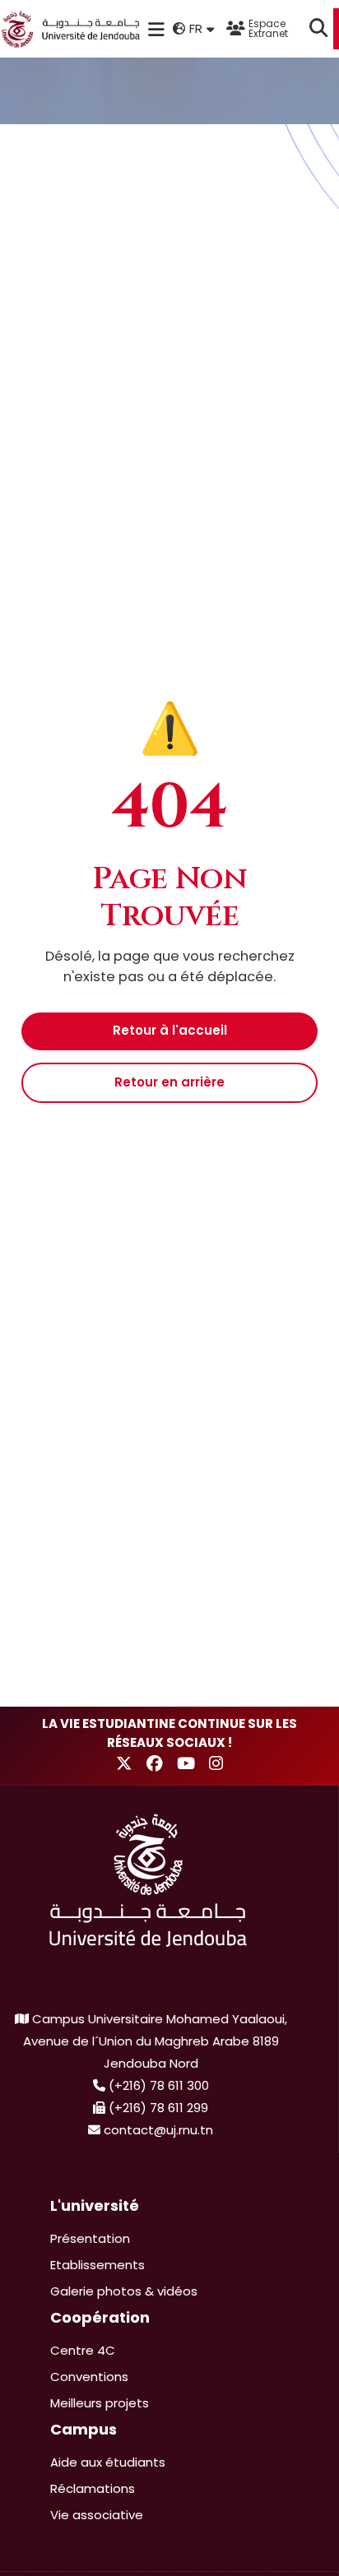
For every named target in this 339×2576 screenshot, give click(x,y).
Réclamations (93, 2488)
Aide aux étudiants (108, 2462)
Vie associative (97, 2515)
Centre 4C (83, 2350)
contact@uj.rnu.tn (158, 2130)
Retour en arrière (169, 1082)
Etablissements (98, 2265)
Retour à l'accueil (170, 1030)
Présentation (90, 2238)
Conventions (89, 2377)
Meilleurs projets (100, 2403)
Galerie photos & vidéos (124, 2291)
